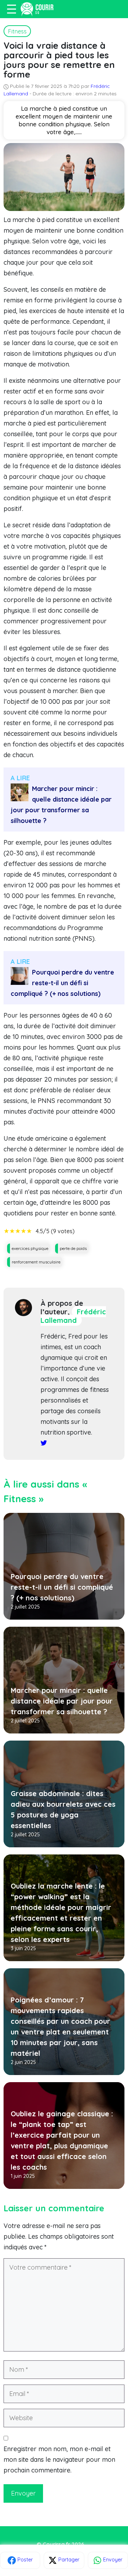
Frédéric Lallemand (73, 1316)
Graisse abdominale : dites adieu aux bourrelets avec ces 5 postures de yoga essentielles (63, 1809)
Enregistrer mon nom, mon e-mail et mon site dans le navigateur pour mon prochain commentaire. (59, 2459)
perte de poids (73, 1248)
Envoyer (112, 2560)
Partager (68, 2560)
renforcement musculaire (36, 1262)
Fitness (17, 31)
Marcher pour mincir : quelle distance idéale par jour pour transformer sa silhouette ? (61, 805)
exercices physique (30, 1248)
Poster (24, 2560)
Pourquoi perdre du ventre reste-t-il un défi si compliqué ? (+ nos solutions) (62, 983)
